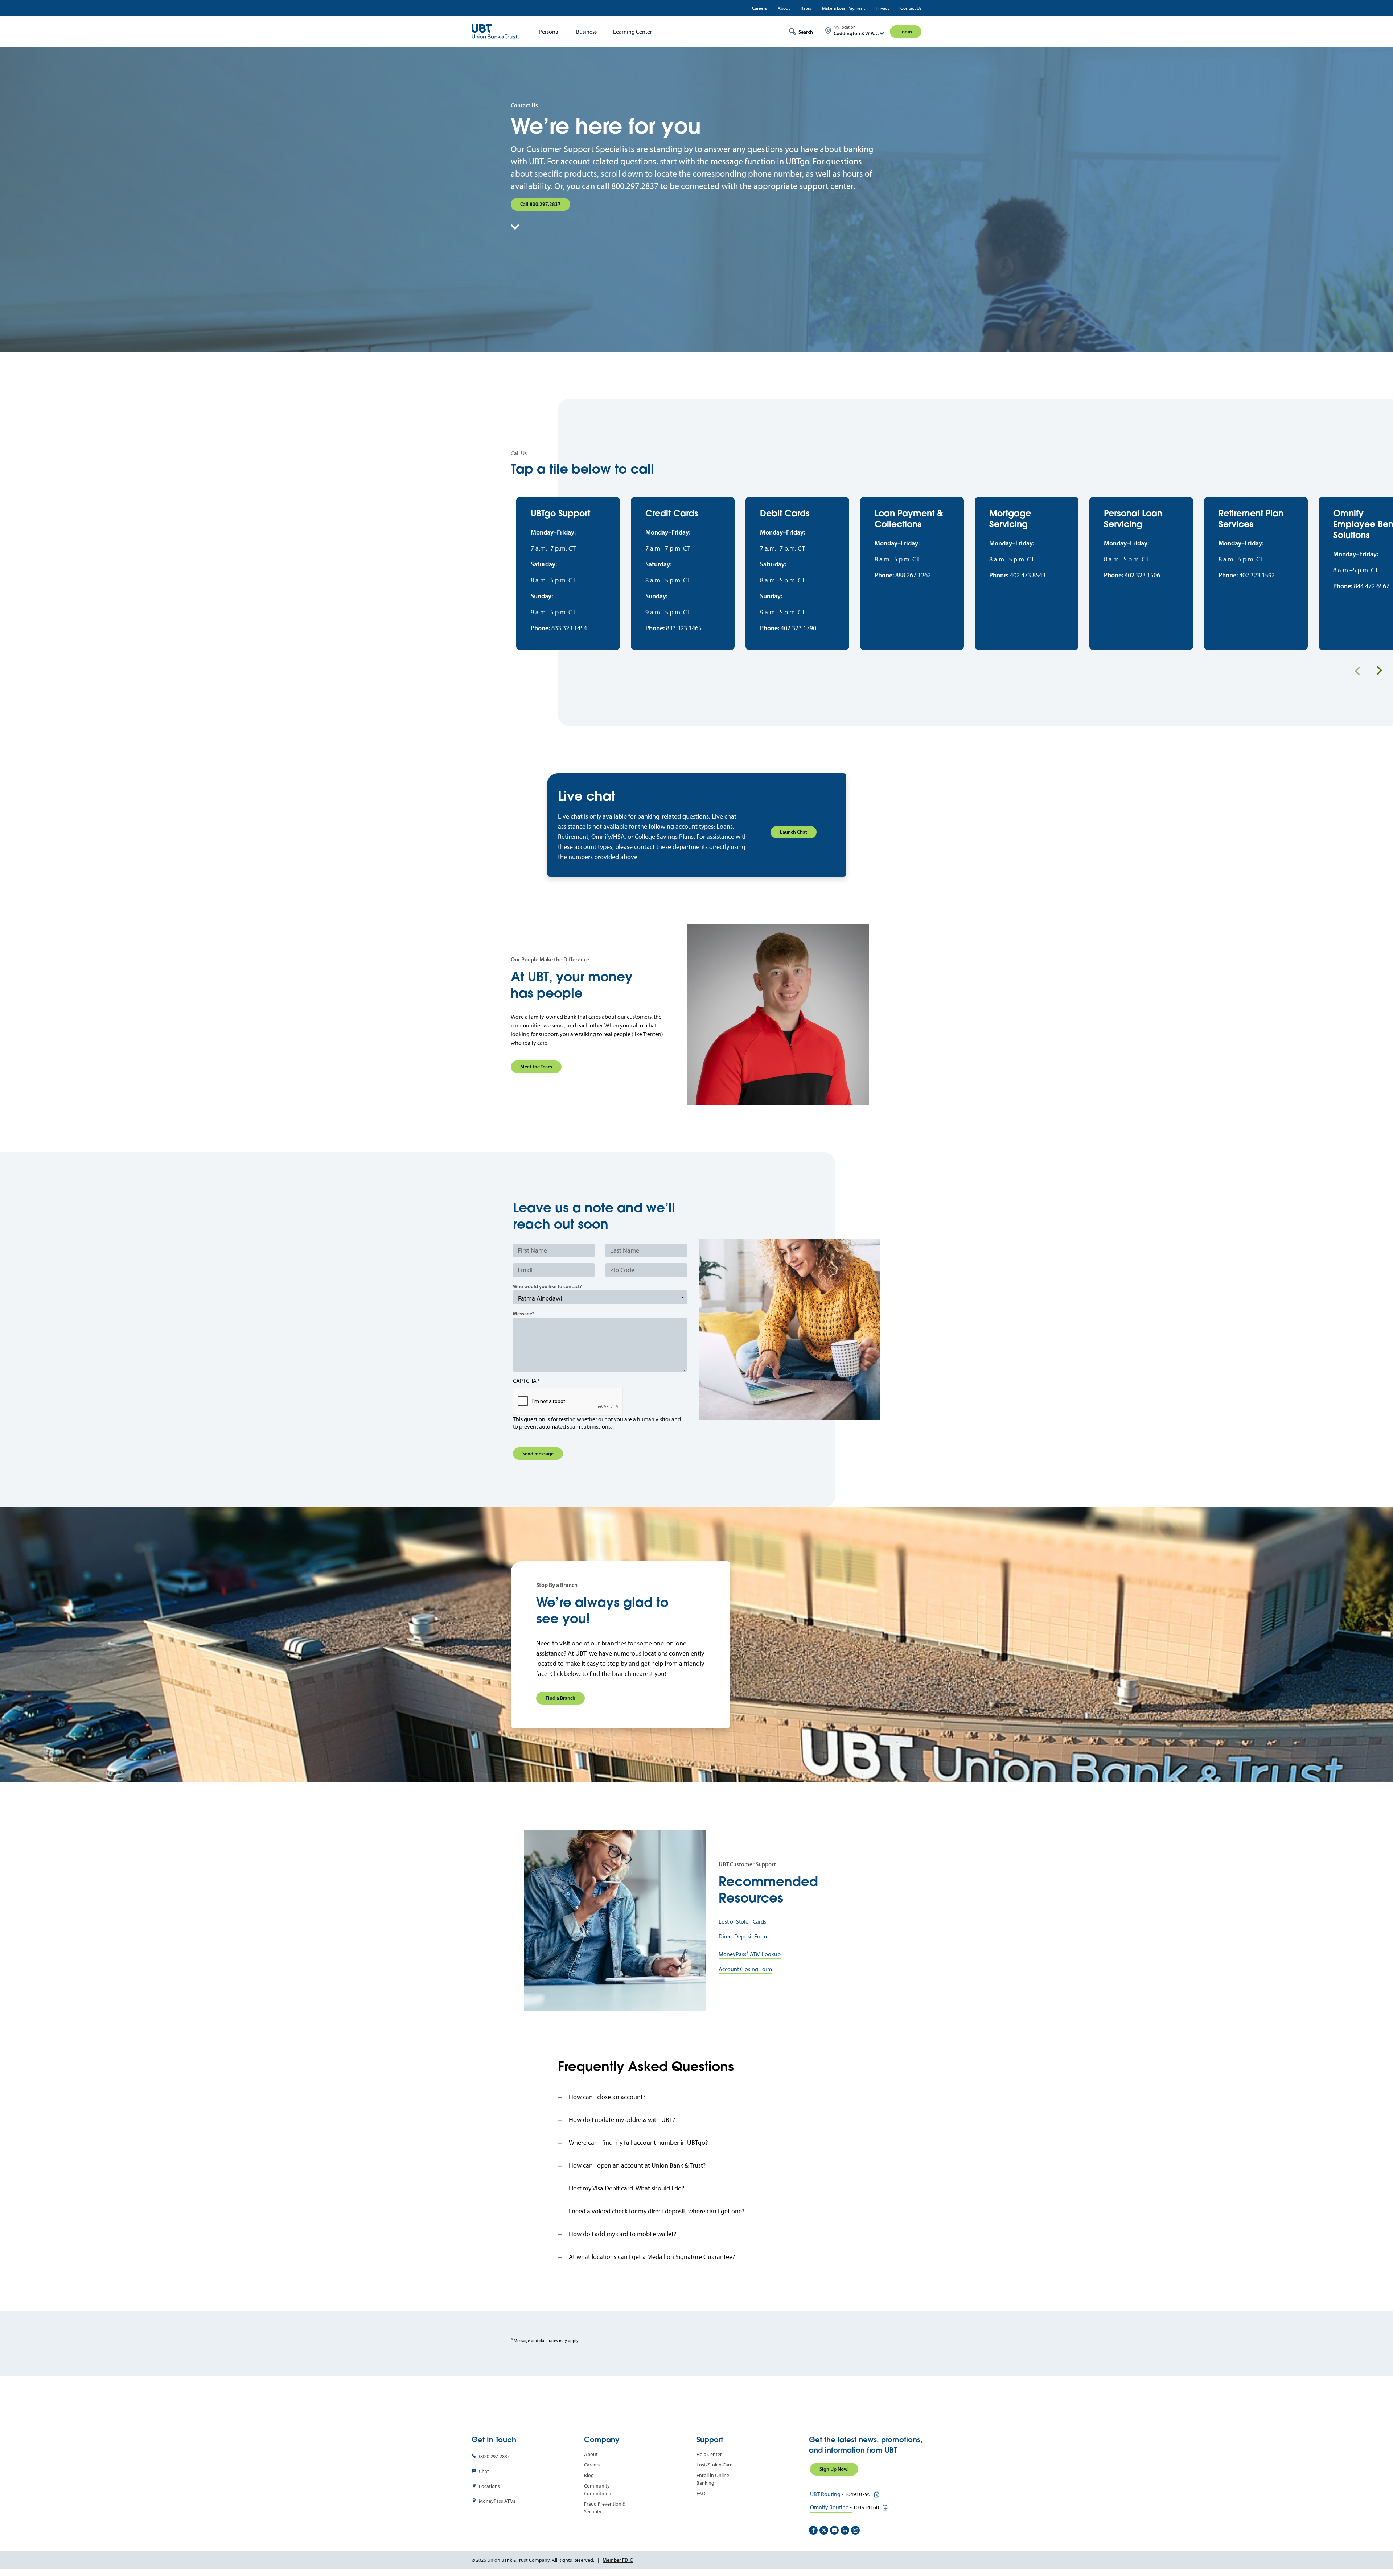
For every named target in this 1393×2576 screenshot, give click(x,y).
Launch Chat (794, 832)
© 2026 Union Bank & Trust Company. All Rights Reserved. (533, 2560)
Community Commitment (599, 2490)
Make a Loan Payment (843, 8)
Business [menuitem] (586, 32)
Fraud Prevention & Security (605, 2508)
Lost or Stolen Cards (742, 1922)
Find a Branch (560, 1698)
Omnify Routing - (831, 2507)
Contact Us (911, 8)
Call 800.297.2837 (541, 204)
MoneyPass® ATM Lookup (750, 1954)
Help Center (709, 2454)
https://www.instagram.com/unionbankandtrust (855, 2530)
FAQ (701, 2493)
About (784, 8)
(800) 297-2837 (494, 2457)
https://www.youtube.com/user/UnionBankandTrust (834, 2530)
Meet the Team (536, 1067)
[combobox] (600, 1297)
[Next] (1379, 671)
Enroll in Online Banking (713, 2479)
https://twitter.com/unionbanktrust (824, 2530)
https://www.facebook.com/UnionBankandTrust (813, 2530)
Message (523, 1314)
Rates (806, 8)
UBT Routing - (827, 2494)
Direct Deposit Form (743, 1936)
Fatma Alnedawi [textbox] (540, 1298)
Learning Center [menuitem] (632, 32)
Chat (484, 2471)
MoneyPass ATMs (497, 2501)
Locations (489, 2486)
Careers (759, 8)
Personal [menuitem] (549, 32)
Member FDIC (618, 2560)
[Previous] (1358, 671)
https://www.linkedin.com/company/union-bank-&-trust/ (845, 2530)
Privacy (883, 8)
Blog (589, 2475)
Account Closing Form (745, 1969)
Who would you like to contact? (547, 1286)
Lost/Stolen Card (715, 2465)
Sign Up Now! (834, 2469)
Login (906, 32)
